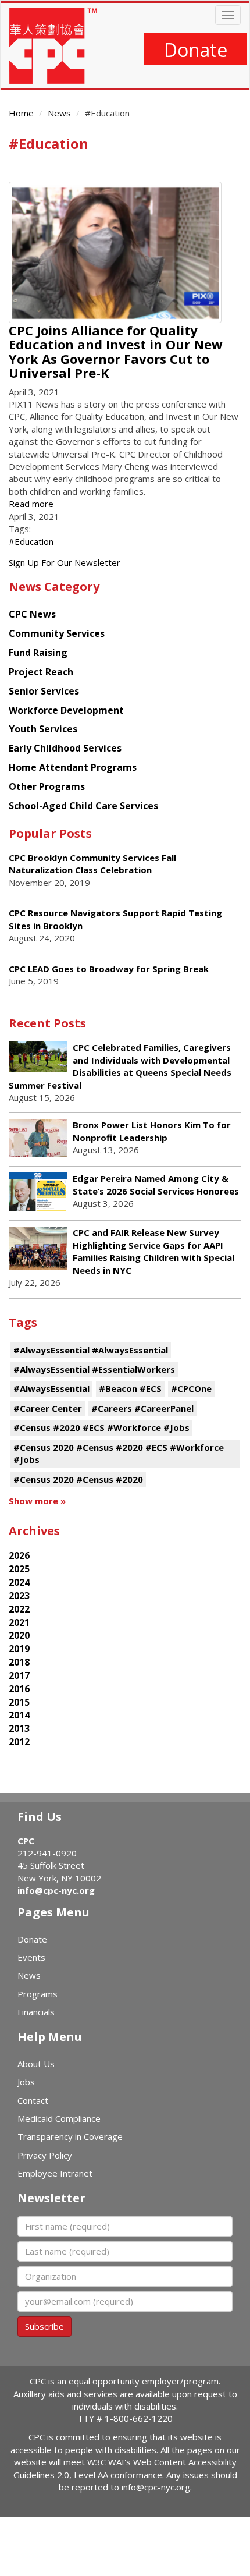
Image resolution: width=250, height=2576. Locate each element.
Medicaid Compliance (59, 2118)
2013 (19, 1728)
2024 (19, 1582)
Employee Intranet (55, 2173)
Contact (33, 2100)
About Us (36, 2064)
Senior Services (44, 691)
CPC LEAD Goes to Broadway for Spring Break (110, 969)
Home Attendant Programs (73, 767)
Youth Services (43, 729)
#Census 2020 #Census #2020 (78, 1479)
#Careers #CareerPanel (142, 1408)
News (59, 113)
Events (31, 1957)
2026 (19, 1555)
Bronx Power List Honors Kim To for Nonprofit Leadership (152, 1131)
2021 (19, 1622)
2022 (19, 1609)
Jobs (26, 2082)
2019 (19, 1649)
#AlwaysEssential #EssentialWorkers (94, 1369)
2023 (19, 1596)
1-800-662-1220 (139, 2418)
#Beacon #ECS (130, 1388)
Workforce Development (66, 710)
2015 (19, 1702)
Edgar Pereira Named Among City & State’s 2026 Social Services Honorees (156, 1184)
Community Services (57, 633)
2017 (19, 1675)
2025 (19, 1569)
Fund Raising (38, 653)
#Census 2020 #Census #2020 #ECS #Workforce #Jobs (119, 1453)
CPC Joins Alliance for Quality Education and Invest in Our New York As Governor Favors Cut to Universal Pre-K (116, 351)
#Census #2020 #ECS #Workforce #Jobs (101, 1427)
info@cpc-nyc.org (56, 1890)
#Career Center (48, 1408)
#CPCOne (191, 1388)
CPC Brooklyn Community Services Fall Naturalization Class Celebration (92, 864)
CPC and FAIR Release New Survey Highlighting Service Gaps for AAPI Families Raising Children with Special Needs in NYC (153, 1251)
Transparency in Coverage (70, 2136)
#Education (31, 541)
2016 (19, 1689)
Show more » (37, 1501)
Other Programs (47, 786)
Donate (196, 50)
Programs (37, 1994)
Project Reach (41, 672)
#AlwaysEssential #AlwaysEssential (91, 1350)
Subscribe (44, 2326)
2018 (19, 1662)
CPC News (32, 614)
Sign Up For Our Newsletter (65, 562)
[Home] (53, 46)
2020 (19, 1635)
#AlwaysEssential (51, 1388)
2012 (19, 1742)
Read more (31, 504)
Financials (36, 2012)
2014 (19, 1715)
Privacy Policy (45, 2155)
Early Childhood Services (65, 748)
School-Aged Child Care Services (83, 806)
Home (21, 113)
